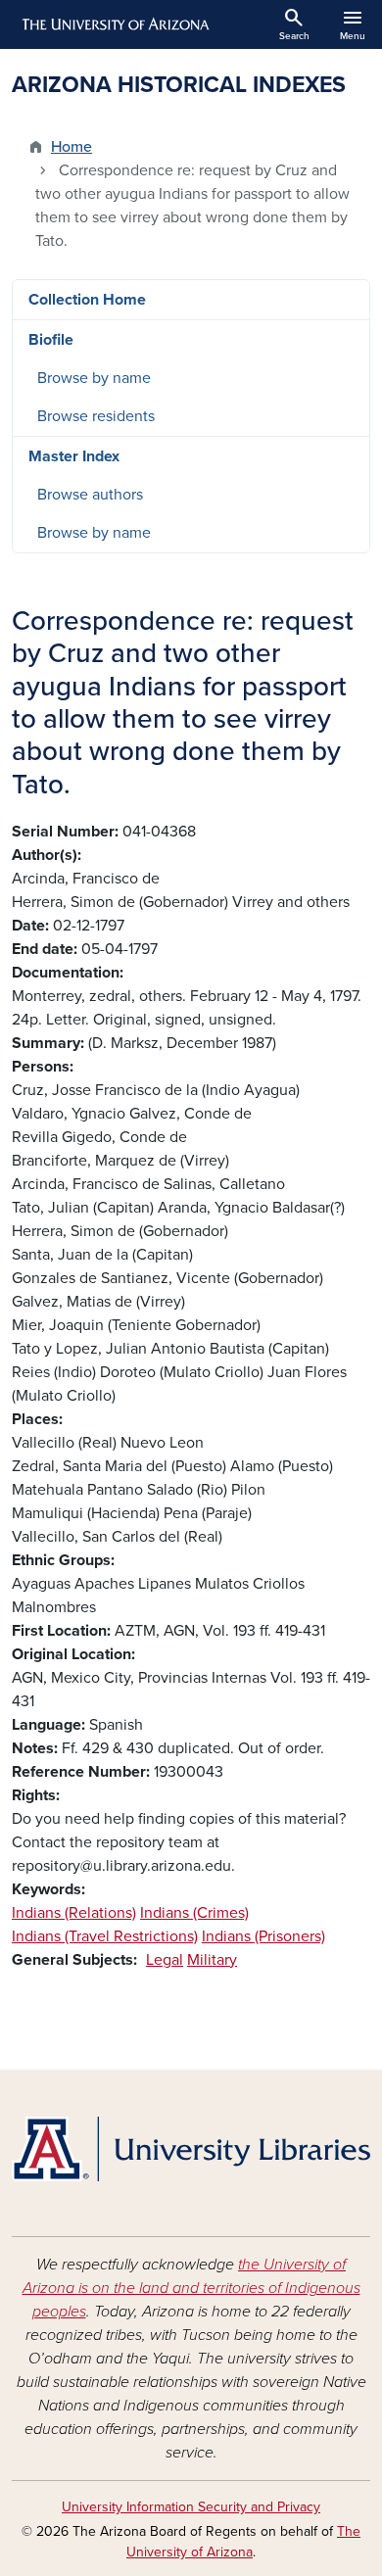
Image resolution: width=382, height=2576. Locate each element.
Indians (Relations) (74, 1913)
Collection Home (87, 300)
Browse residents (96, 416)
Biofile (51, 340)
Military (212, 1960)
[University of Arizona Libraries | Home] (191, 2149)
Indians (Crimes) (194, 1913)
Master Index (74, 456)
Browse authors (90, 495)
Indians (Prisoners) (263, 1936)
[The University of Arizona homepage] (114, 24)
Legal (165, 1960)
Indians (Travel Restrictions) (105, 1936)
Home (72, 147)
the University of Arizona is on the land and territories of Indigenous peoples (191, 2288)
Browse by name (94, 378)
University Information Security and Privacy (191, 2507)
